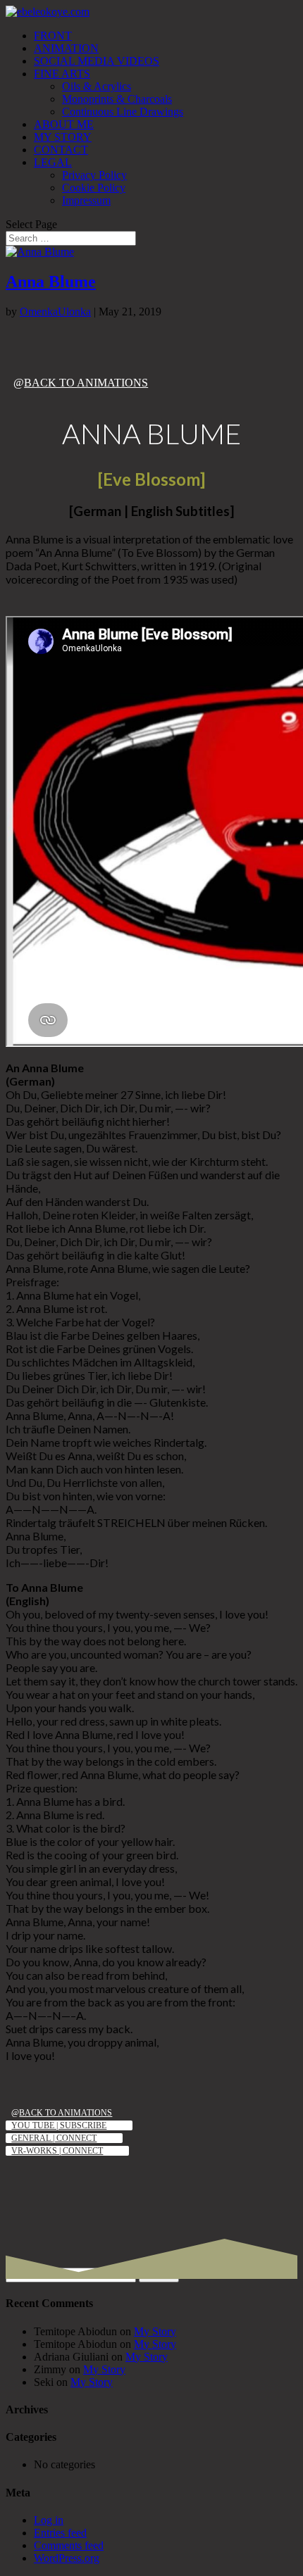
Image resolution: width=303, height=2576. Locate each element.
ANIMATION (66, 48)
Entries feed (60, 2533)
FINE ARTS (62, 74)
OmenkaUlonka (55, 312)
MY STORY (63, 137)
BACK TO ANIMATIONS (86, 383)
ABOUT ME (64, 124)
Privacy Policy (94, 175)
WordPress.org (67, 2558)
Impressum (86, 200)
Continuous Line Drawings (123, 112)
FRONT (53, 36)
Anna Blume (51, 282)
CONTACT (61, 150)
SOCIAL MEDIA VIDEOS (97, 61)
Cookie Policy (94, 188)
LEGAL (53, 162)
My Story (155, 2331)
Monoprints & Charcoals (117, 99)
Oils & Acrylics (97, 86)
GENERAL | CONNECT (54, 2138)
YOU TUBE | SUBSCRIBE (59, 2125)
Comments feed (69, 2545)
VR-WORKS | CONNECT (57, 2151)
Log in (49, 2520)
